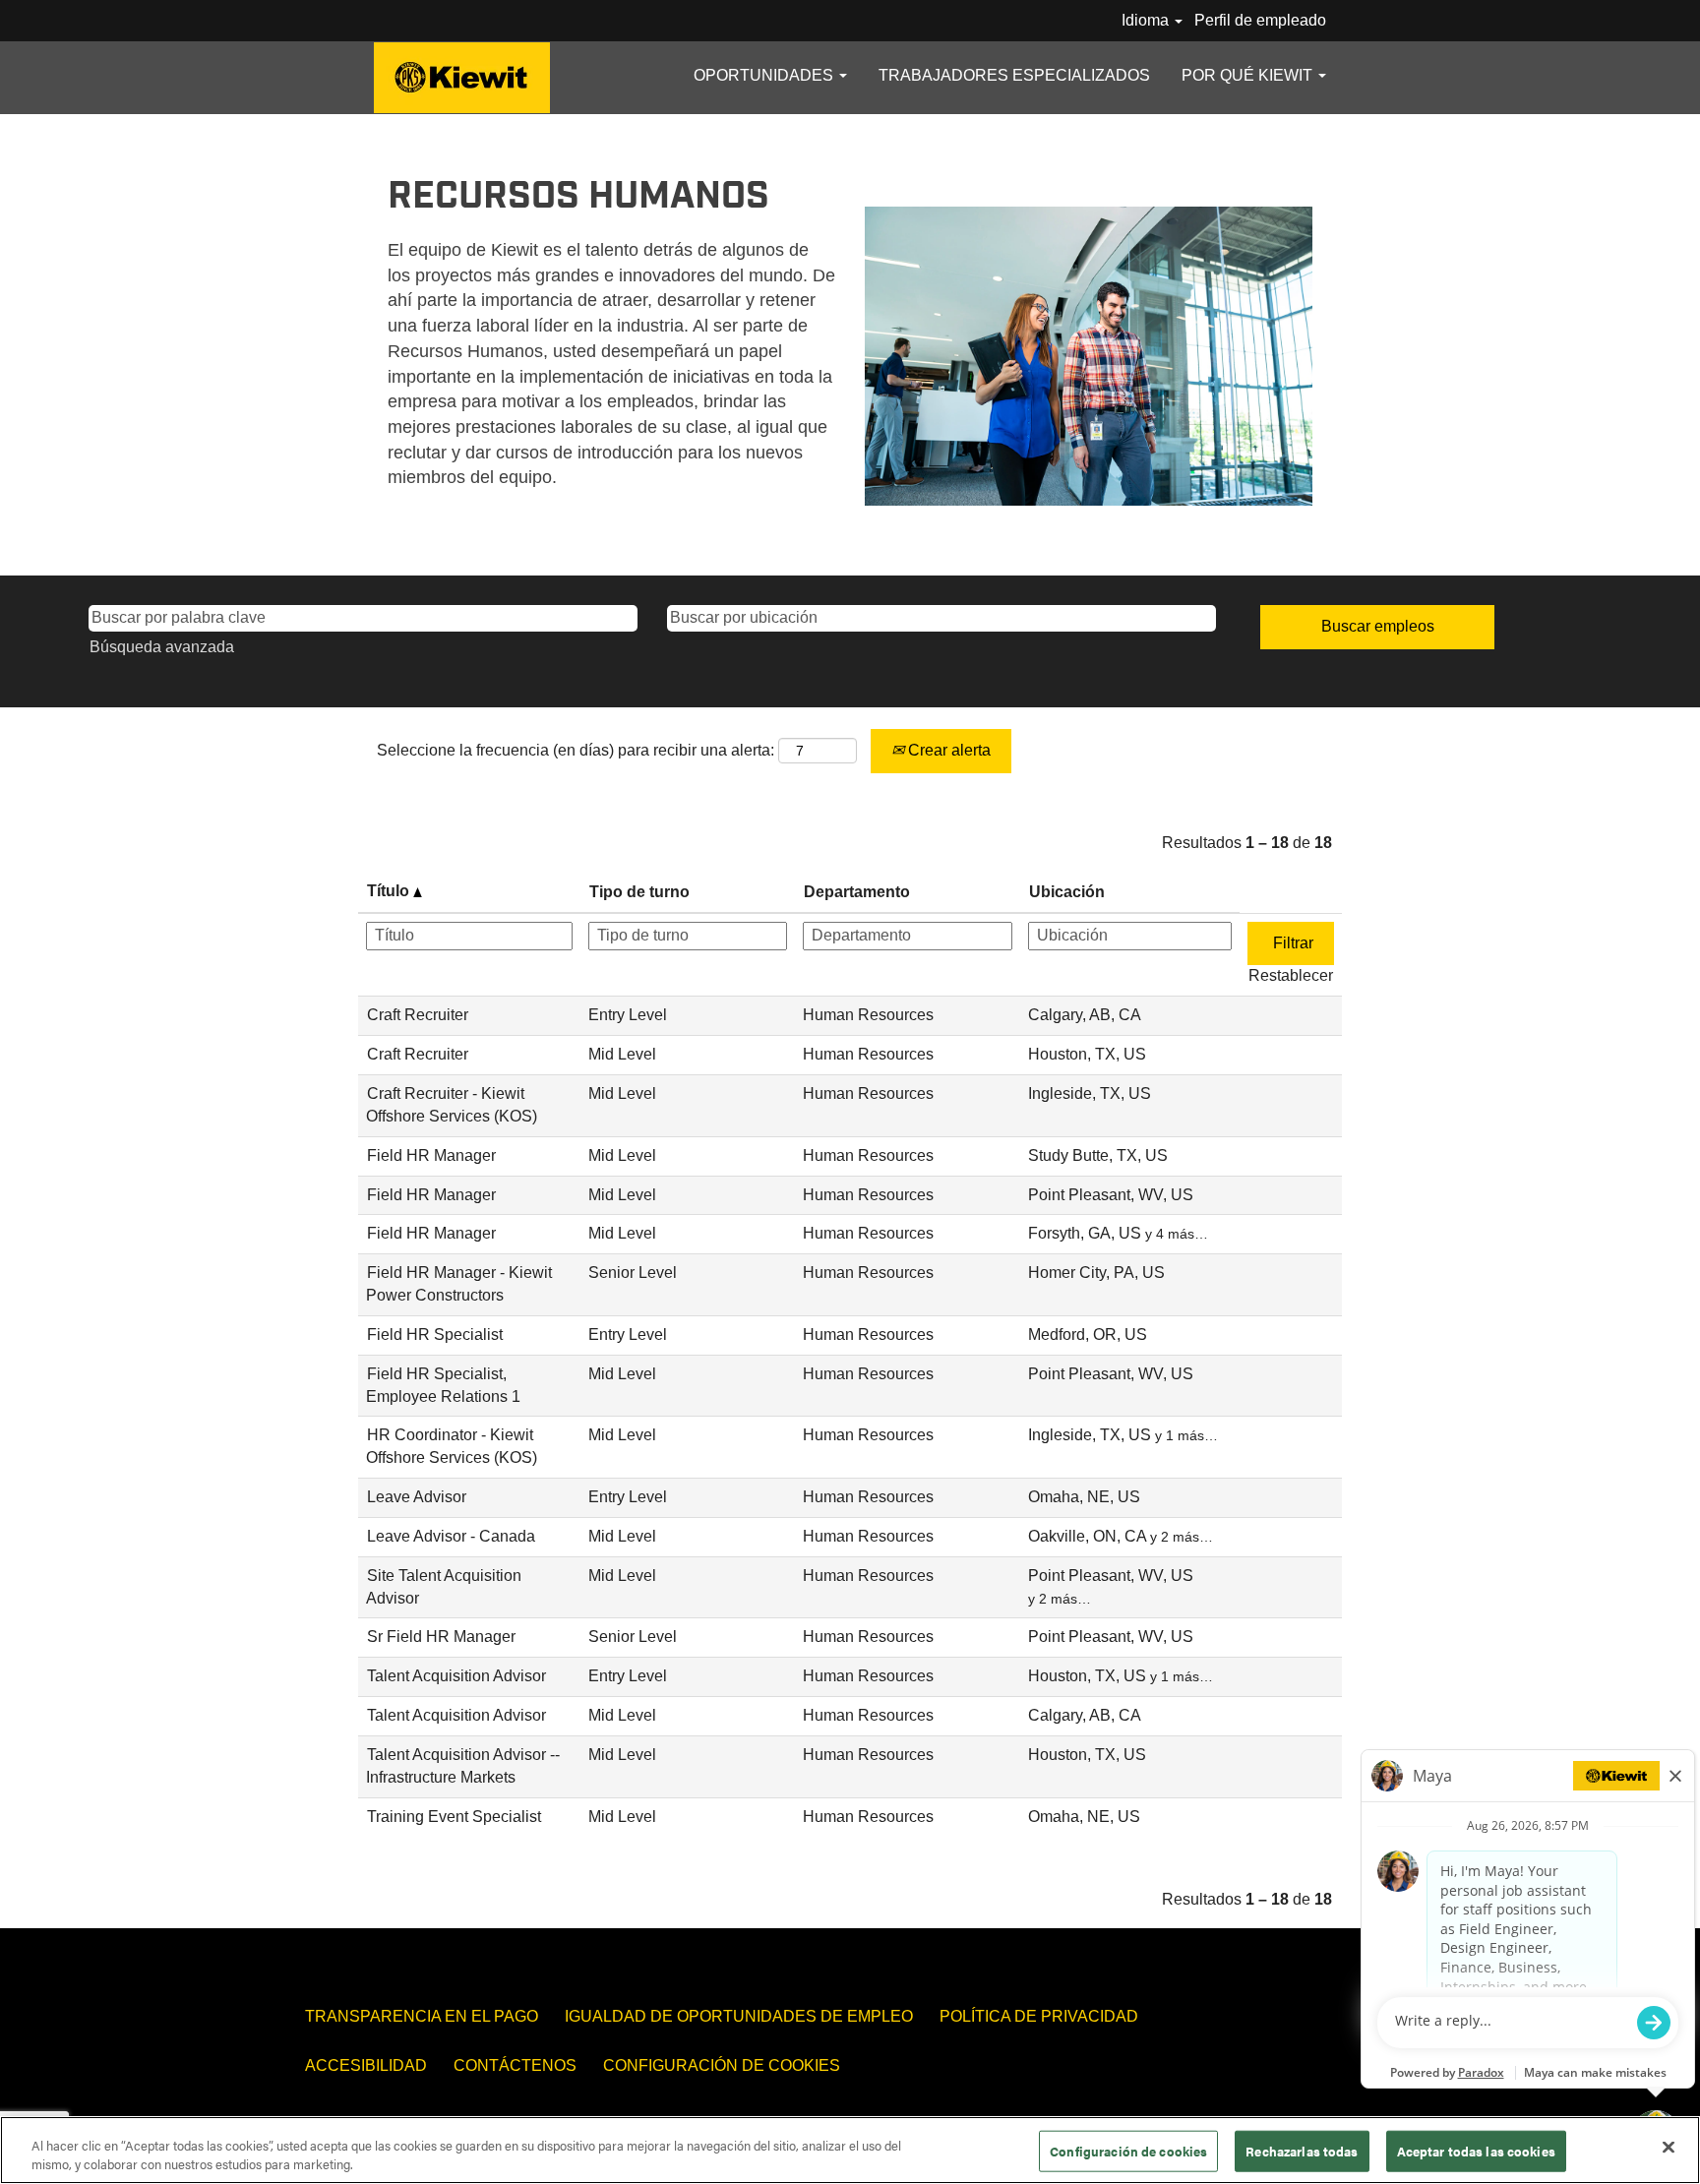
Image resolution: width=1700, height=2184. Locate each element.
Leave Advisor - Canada (451, 1536)
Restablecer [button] (1291, 975)
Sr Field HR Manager (441, 1637)
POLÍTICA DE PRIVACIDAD (1039, 2016)
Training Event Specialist (454, 1817)
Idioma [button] (1147, 20)
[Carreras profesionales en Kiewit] (462, 78)
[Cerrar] (1669, 2148)
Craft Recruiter (418, 1015)
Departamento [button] (857, 892)
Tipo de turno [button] (639, 892)
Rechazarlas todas (1302, 2151)
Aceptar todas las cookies (1476, 2151)
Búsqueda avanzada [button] (162, 647)
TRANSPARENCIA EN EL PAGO (422, 2016)
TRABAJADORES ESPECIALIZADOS (1014, 75)
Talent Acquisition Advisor (456, 1676)
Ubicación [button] (1067, 892)
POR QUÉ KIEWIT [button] (1249, 75)
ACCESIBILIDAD (366, 2065)
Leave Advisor (417, 1497)
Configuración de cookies (722, 2065)
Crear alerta (947, 750)
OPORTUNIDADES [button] (765, 75)
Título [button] (390, 891)
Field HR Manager (431, 1155)
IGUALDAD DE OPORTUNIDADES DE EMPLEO (739, 2016)
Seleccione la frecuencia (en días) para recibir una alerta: (576, 750)
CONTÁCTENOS (515, 2065)
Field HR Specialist (435, 1335)
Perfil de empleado (1260, 20)
